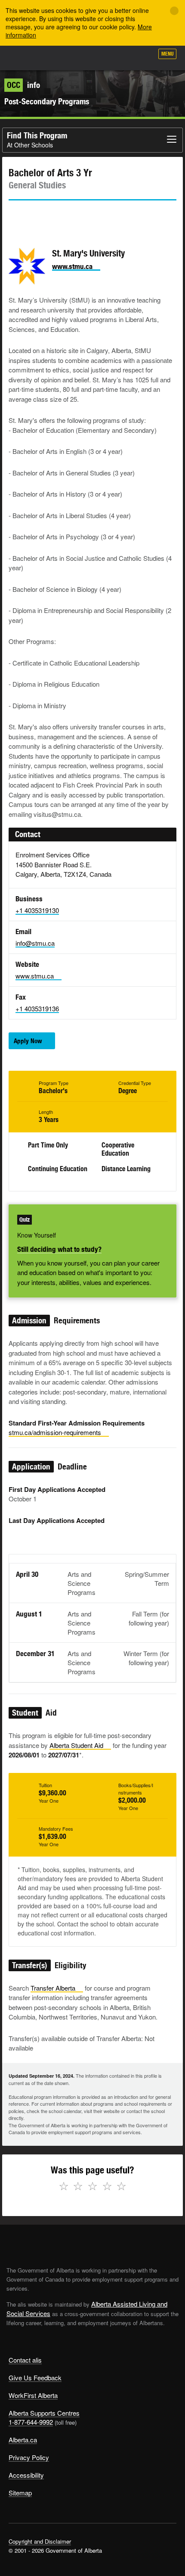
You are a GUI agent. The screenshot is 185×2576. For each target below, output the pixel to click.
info (23, 85)
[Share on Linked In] (64, 216)
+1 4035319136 (37, 1008)
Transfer (53, 1988)
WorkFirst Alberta (33, 2395)
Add (101, 57)
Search (143, 57)
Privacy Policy (29, 2457)
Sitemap (20, 2493)
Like (122, 56)
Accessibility (26, 2475)
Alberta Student (76, 1745)
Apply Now (28, 1041)
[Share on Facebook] (39, 216)
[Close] (174, 11)
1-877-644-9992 (31, 2422)
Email (88, 216)
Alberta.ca (23, 2440)
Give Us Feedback (35, 2377)
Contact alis (25, 2360)
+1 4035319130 (37, 910)
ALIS (52, 58)
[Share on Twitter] (15, 216)
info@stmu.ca (35, 943)
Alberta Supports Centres (44, 2413)
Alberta (23, 58)
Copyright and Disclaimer (40, 2541)
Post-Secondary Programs (47, 101)
